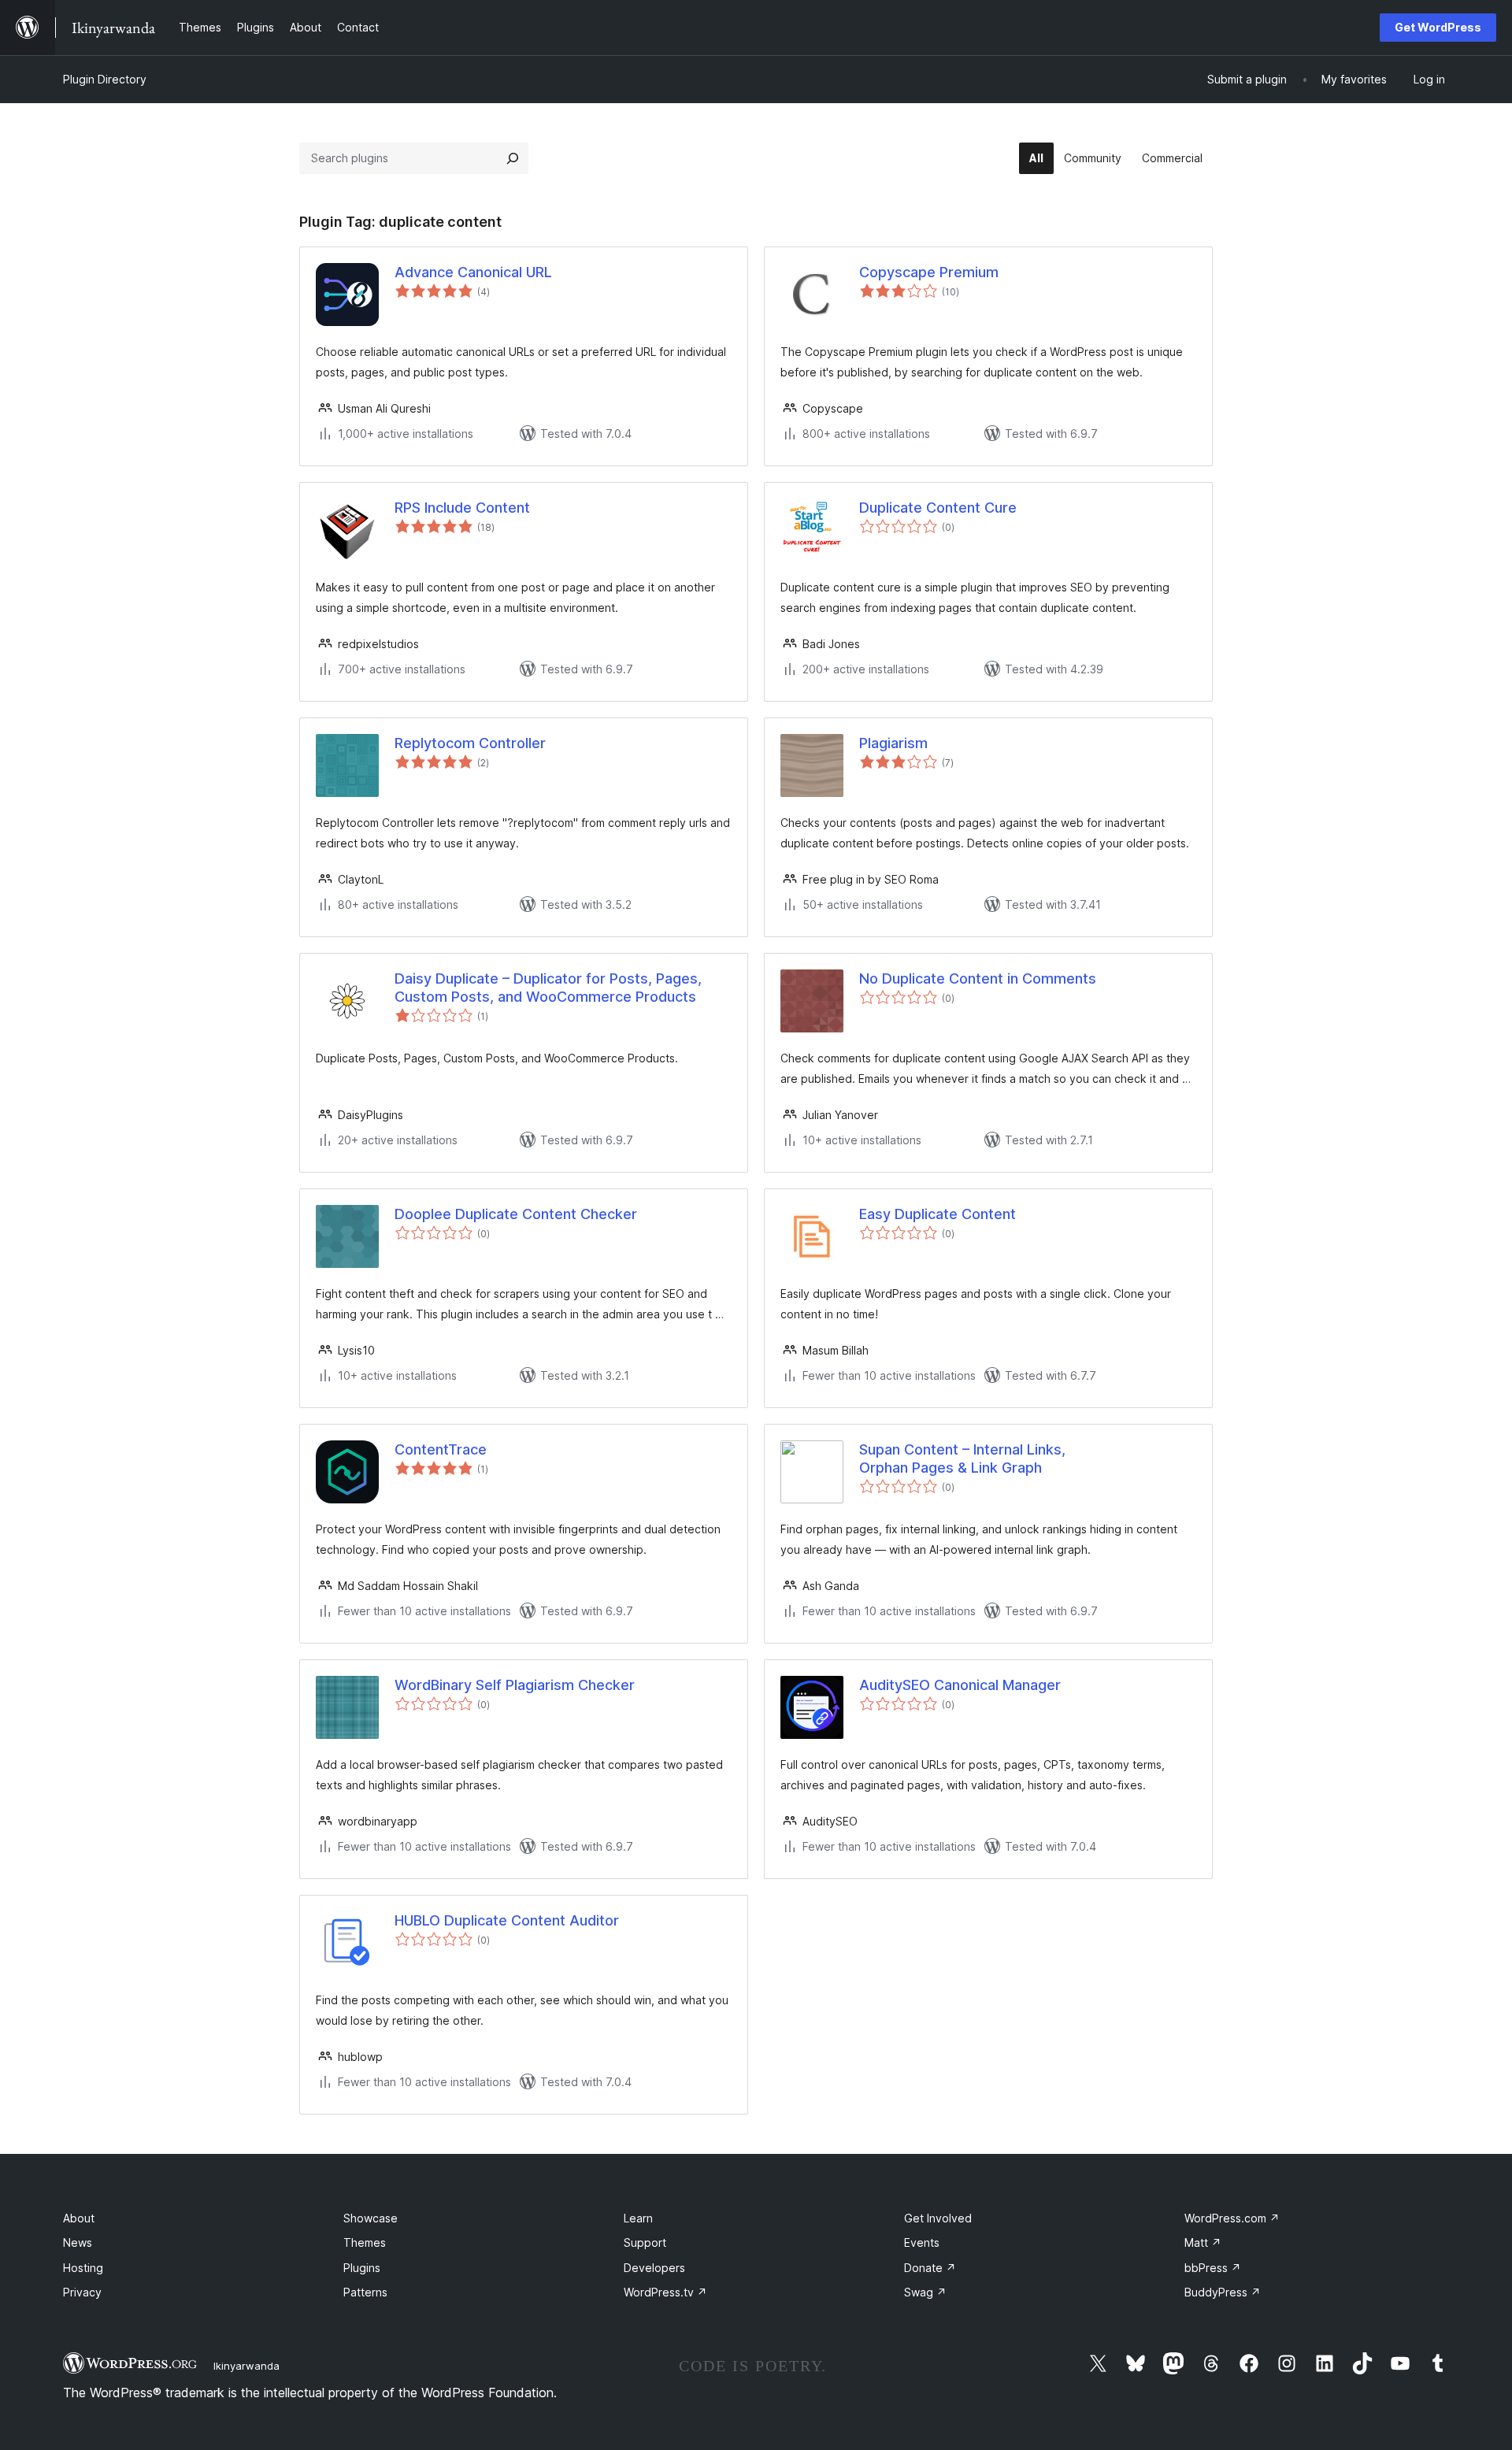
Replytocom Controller (470, 743)
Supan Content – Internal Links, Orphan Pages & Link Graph (962, 1459)
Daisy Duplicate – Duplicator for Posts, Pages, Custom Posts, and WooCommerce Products (548, 988)
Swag (925, 2292)
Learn (638, 2218)
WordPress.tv (665, 2292)
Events (922, 2242)
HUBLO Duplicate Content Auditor (507, 1920)
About (79, 2218)
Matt (1203, 2242)
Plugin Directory (105, 79)
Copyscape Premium (929, 272)
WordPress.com (1232, 2218)
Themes (365, 2242)
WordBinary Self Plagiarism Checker (515, 1685)
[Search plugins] (513, 158)
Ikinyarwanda (246, 2366)
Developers (654, 2268)
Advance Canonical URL (473, 272)
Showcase (371, 2218)
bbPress (1213, 2268)
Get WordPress (1438, 27)
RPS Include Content (462, 508)
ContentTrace (441, 1449)
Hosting (83, 2268)
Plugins (362, 2268)
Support (645, 2242)
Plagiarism (893, 743)
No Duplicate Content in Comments (978, 979)
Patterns (365, 2292)
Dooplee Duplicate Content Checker (516, 1214)
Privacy (82, 2292)
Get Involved (938, 2218)
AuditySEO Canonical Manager (960, 1685)
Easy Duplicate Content (938, 1214)
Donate (930, 2268)
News (78, 2242)
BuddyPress (1223, 2292)
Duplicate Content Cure (938, 508)
